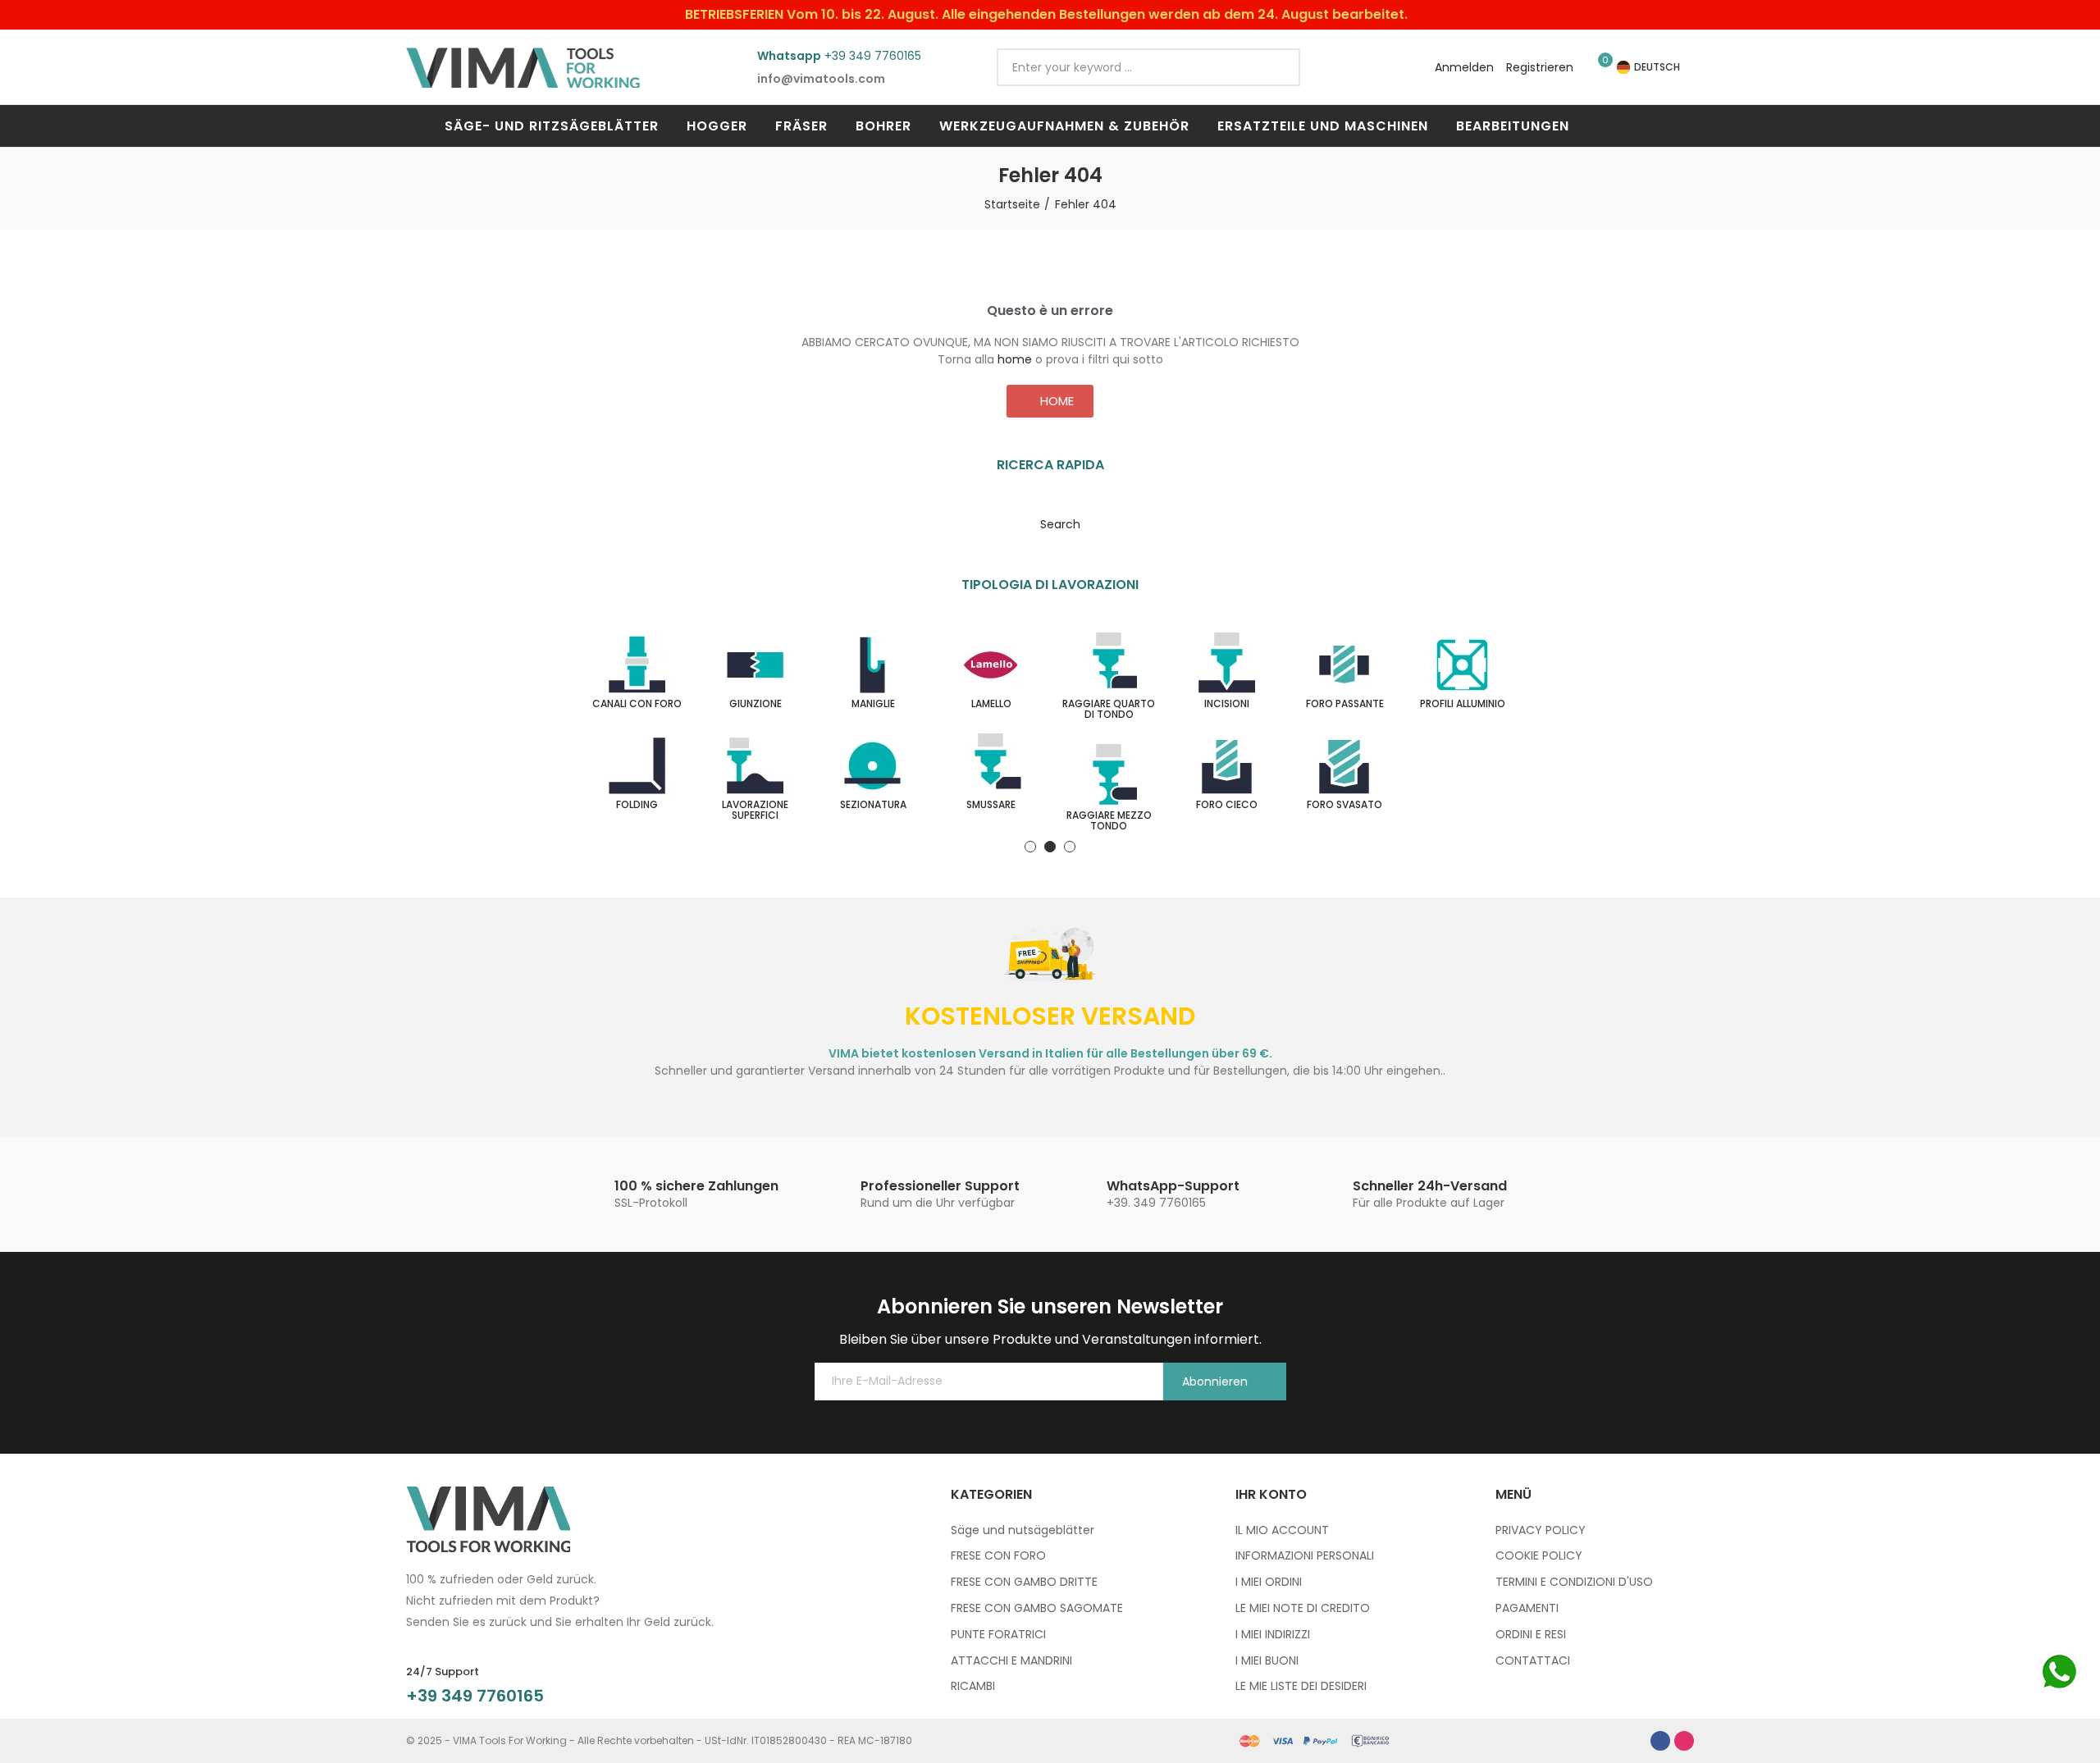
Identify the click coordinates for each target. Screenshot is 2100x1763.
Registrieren (1540, 67)
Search (1274, 67)
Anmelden (1464, 67)
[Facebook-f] (1660, 1741)
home (1015, 359)
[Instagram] (1684, 1741)
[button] (1050, 401)
